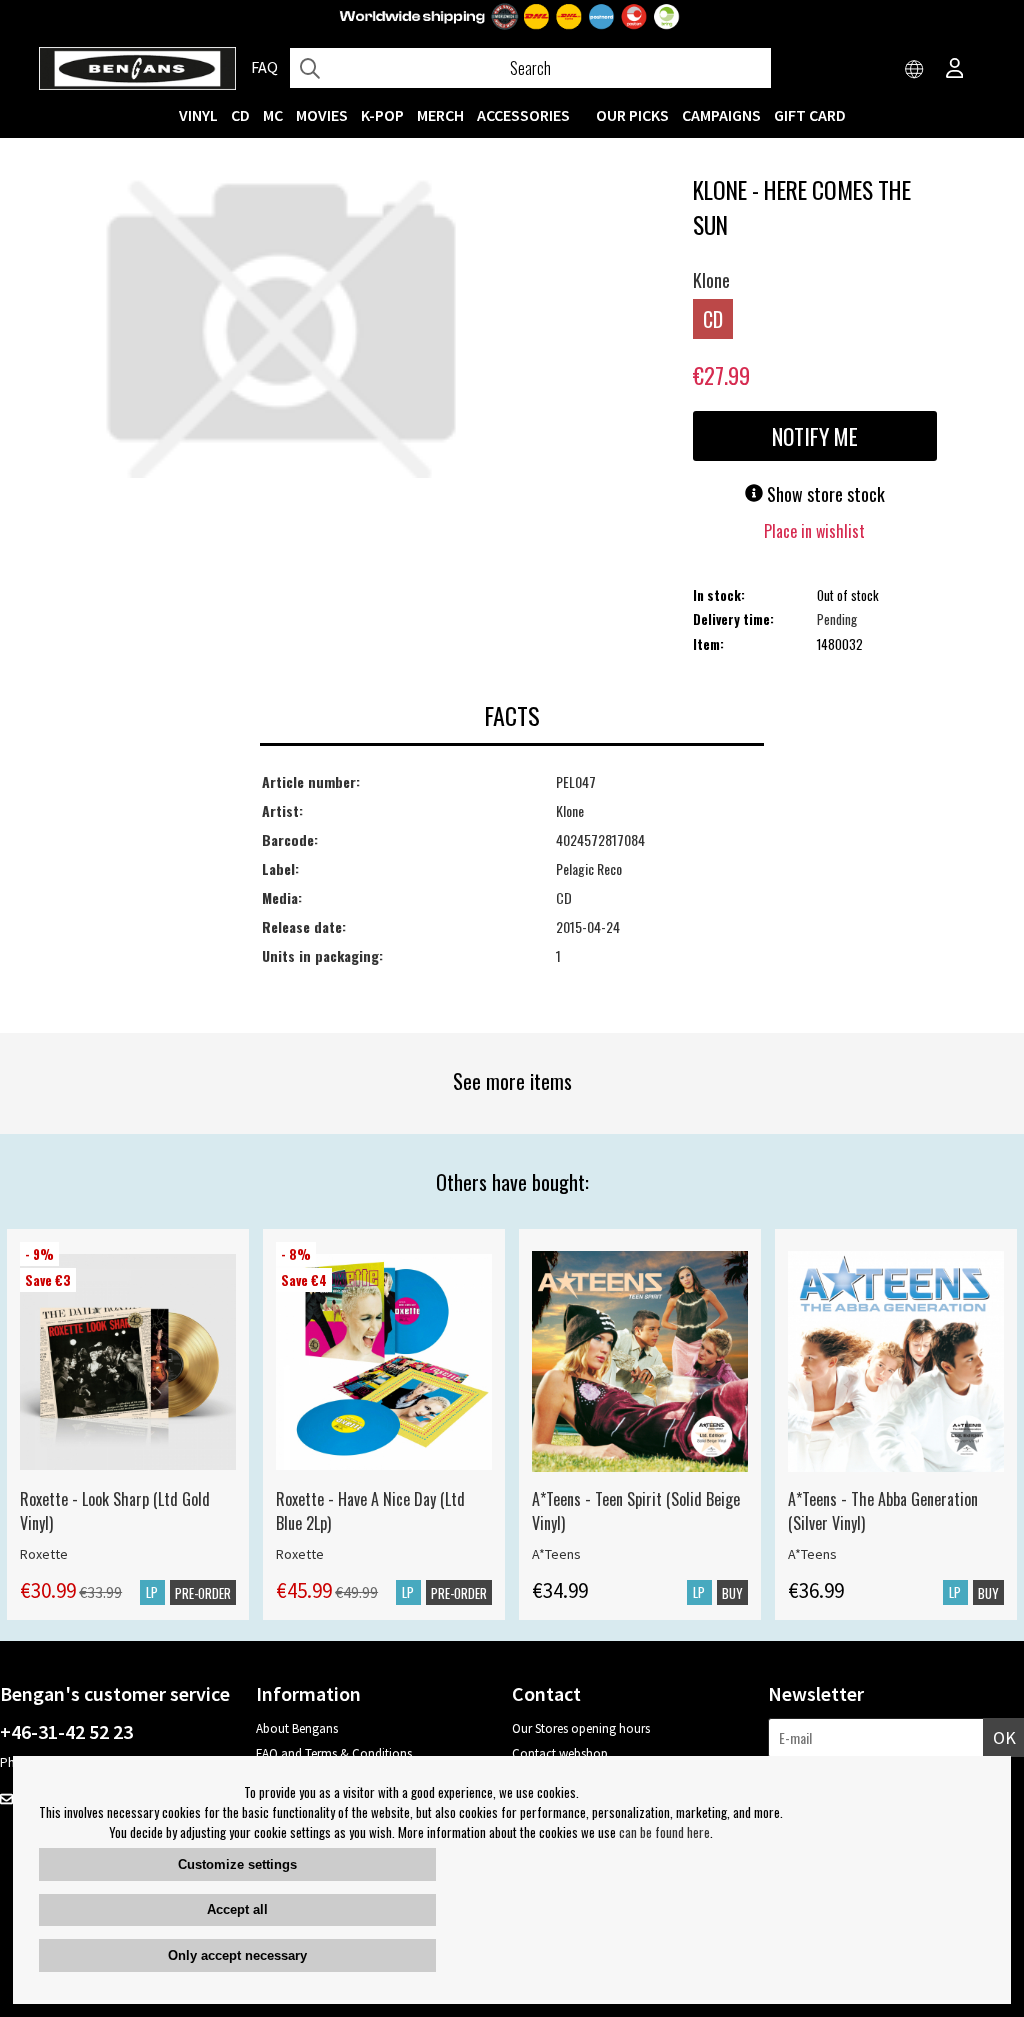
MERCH (440, 115)
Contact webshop (560, 1753)
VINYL (198, 115)
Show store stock (824, 494)
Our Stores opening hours (581, 1728)
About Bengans (297, 1728)
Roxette (44, 1554)
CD (240, 115)
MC (273, 115)
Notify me (815, 436)
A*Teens (556, 1554)
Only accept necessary (237, 1955)
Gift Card (810, 115)
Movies (322, 115)
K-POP (382, 115)
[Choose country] (915, 70)
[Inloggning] (955, 70)
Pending (837, 619)
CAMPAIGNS (721, 115)
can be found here (664, 1832)
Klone (711, 280)
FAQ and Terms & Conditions (334, 1753)
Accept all (237, 1909)
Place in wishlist (814, 531)
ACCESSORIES (523, 115)
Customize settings (237, 1864)
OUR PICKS (632, 115)
